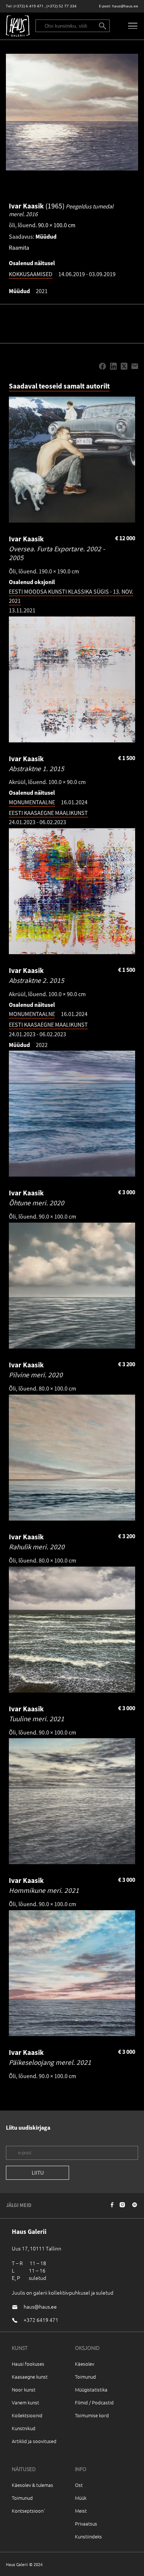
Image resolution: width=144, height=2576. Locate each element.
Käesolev (85, 2364)
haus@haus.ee (125, 6)
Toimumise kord (92, 2415)
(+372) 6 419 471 (29, 6)
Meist (81, 2511)
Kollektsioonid (27, 2415)
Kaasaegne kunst (30, 2377)
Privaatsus (86, 2524)
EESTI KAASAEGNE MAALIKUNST (48, 813)
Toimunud (85, 2377)
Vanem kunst (25, 2402)
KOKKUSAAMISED (31, 274)
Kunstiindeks (88, 2536)
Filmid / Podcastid (94, 2402)
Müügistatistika (91, 2389)
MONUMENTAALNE (32, 802)
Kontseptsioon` (29, 2511)
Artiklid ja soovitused (34, 2441)
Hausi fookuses (28, 2364)
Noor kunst (24, 2389)
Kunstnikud (24, 2428)
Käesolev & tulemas (32, 2485)
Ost (79, 2485)
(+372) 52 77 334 (61, 6)
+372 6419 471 (41, 2320)
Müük (81, 2498)
